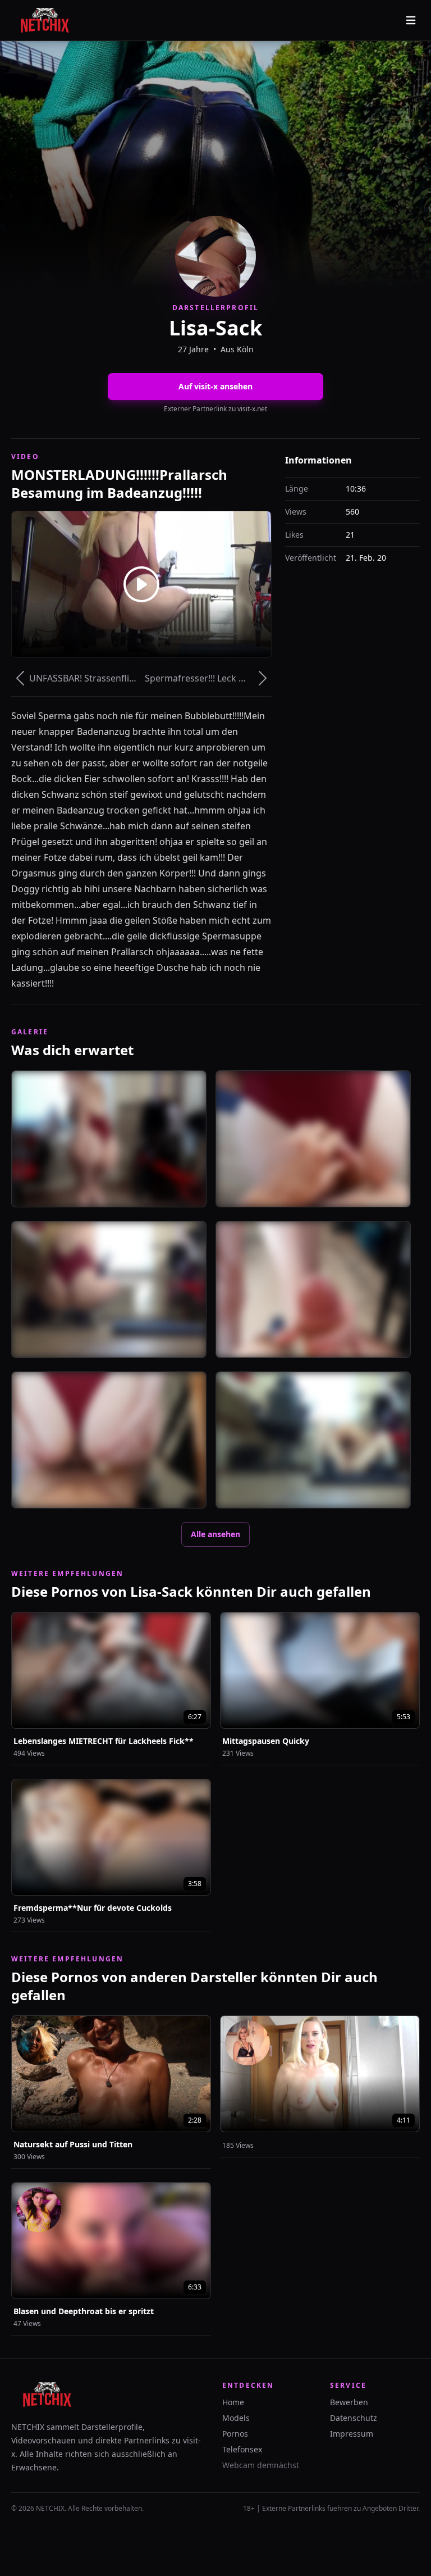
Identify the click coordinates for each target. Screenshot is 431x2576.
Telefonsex (242, 2449)
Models (236, 2418)
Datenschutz (354, 2418)
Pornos (235, 2434)
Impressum (352, 2434)
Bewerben (349, 2402)
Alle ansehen (215, 1534)
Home (233, 2402)
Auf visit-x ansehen (215, 386)
